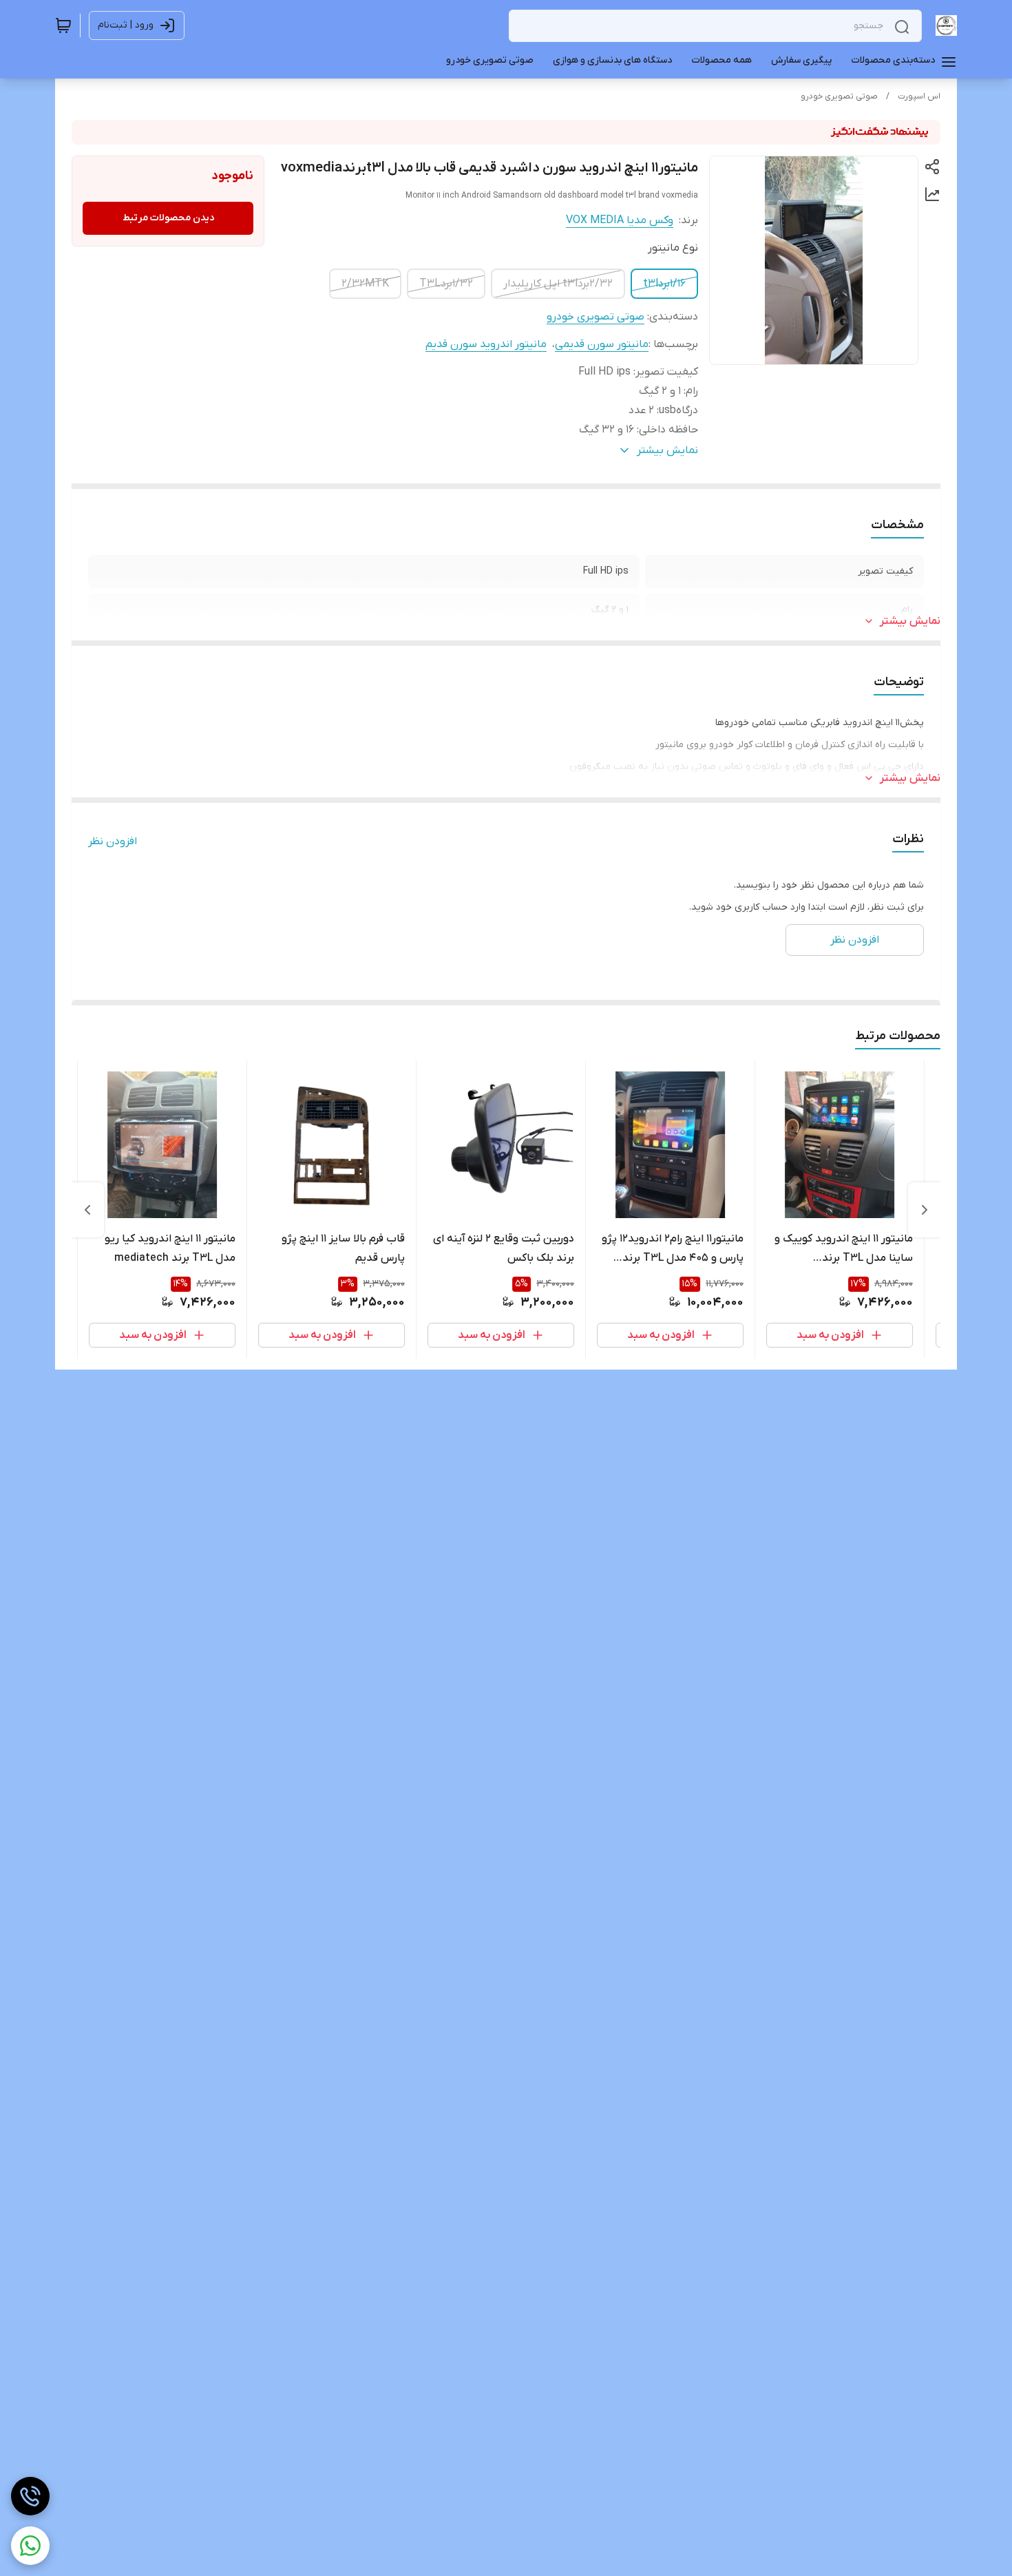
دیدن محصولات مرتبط (168, 218)
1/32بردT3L (446, 284)
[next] (87, 1210)
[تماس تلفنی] (30, 2496)
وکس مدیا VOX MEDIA (620, 220)
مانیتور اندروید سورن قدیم (486, 344)
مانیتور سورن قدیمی (602, 344)
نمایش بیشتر (910, 621)
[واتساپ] (30, 2546)
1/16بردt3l (664, 284)
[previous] (925, 1210)
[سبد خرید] (63, 25)
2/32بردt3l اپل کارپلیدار (558, 284)
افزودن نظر (113, 841)
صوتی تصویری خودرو (839, 96)
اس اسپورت (919, 96)
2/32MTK (365, 284)
